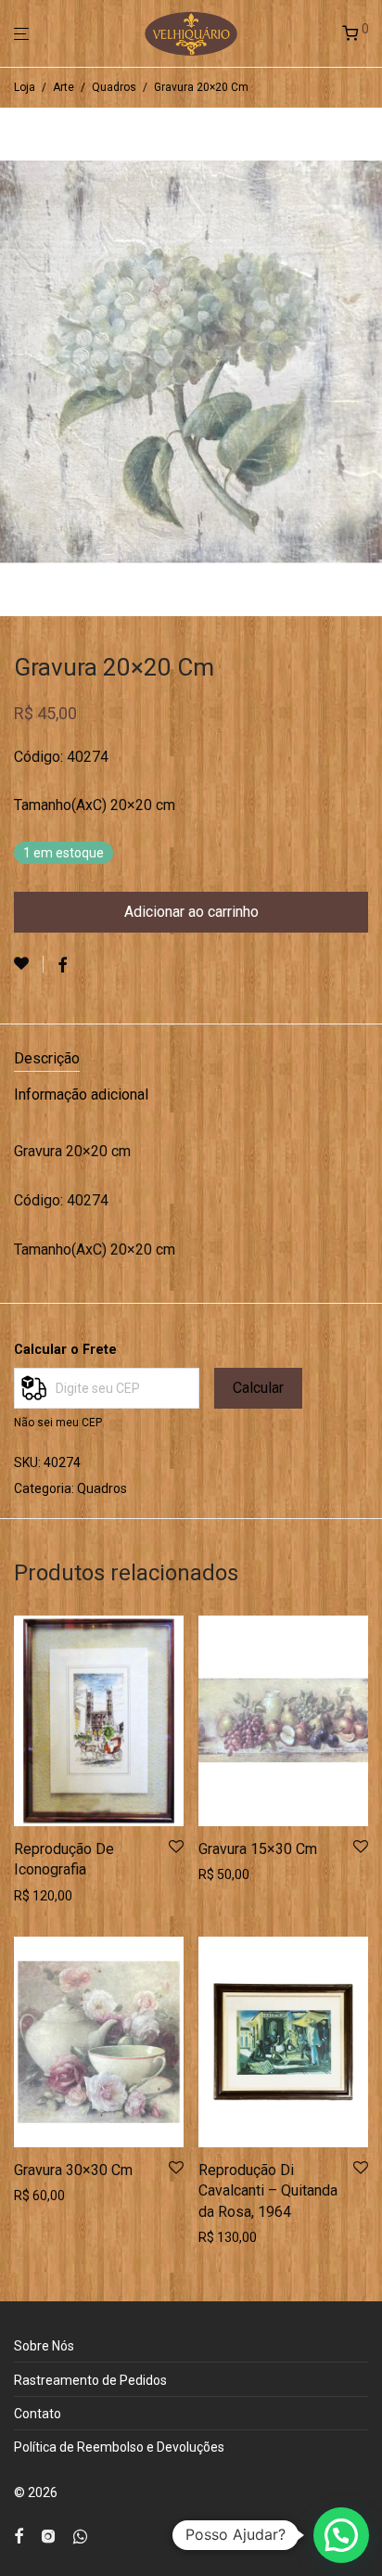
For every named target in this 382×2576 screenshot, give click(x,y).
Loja (25, 87)
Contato (38, 2414)
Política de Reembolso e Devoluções (119, 2447)
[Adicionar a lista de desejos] (29, 964)
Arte (64, 87)
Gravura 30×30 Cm (73, 2170)
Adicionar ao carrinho (191, 912)
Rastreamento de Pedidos (90, 2380)
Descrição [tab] (47, 1058)
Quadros (114, 87)
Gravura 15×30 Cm (258, 1849)
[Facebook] (19, 2535)
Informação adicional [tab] (81, 1095)
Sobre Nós (44, 2346)
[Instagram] (48, 2535)
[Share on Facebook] (62, 966)
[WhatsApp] (80, 2535)
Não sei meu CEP (58, 1423)
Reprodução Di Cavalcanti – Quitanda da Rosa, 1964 (268, 2191)
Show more (42, 1896)
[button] (341, 2535)
